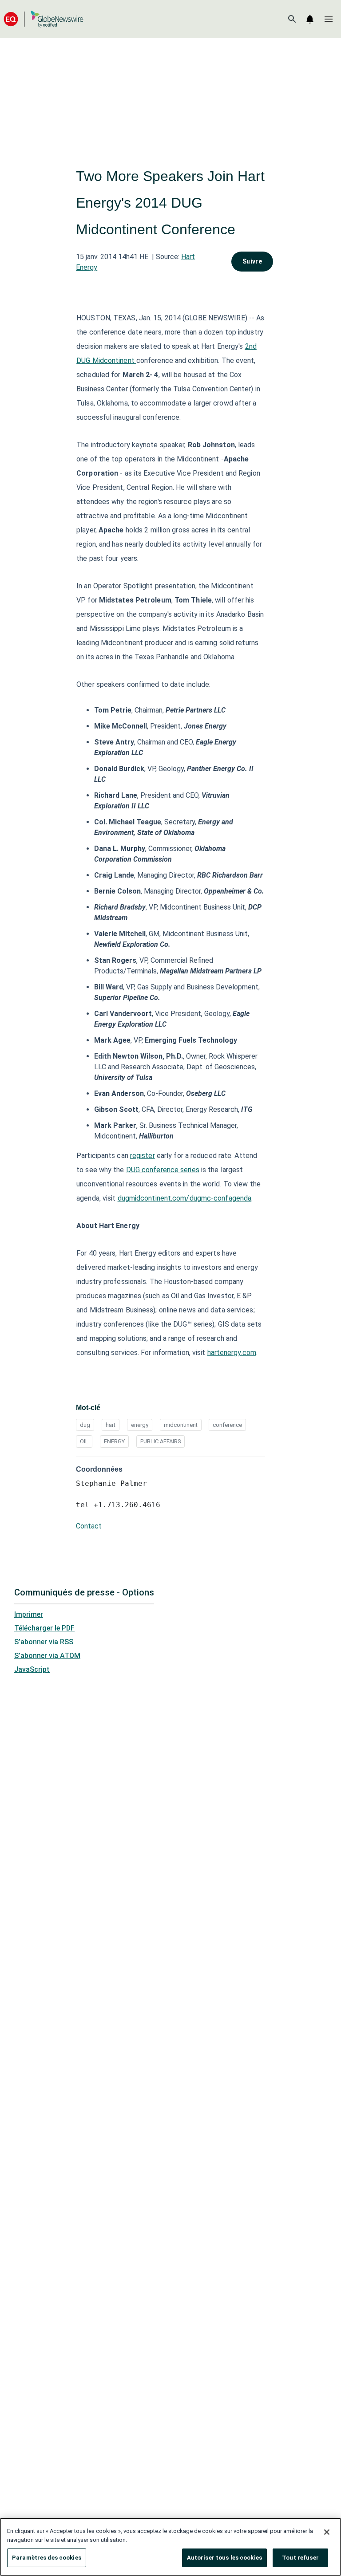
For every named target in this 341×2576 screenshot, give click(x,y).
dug (85, 1425)
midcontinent (181, 1425)
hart (111, 1425)
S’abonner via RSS (44, 1642)
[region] (170, 2547)
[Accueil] (44, 19)
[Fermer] (327, 2532)
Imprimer (29, 1614)
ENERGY (114, 1441)
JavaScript (32, 1669)
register (143, 1156)
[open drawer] (329, 19)
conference (227, 1425)
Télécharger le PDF (44, 1628)
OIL (84, 1441)
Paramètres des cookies (47, 2558)
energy (140, 1425)
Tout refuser (300, 2558)
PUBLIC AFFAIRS (161, 1441)
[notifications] (310, 19)
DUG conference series (163, 1170)
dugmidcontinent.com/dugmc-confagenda (185, 1198)
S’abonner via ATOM (47, 1656)
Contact (89, 1526)
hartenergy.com (232, 1353)
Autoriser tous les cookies (224, 2558)
